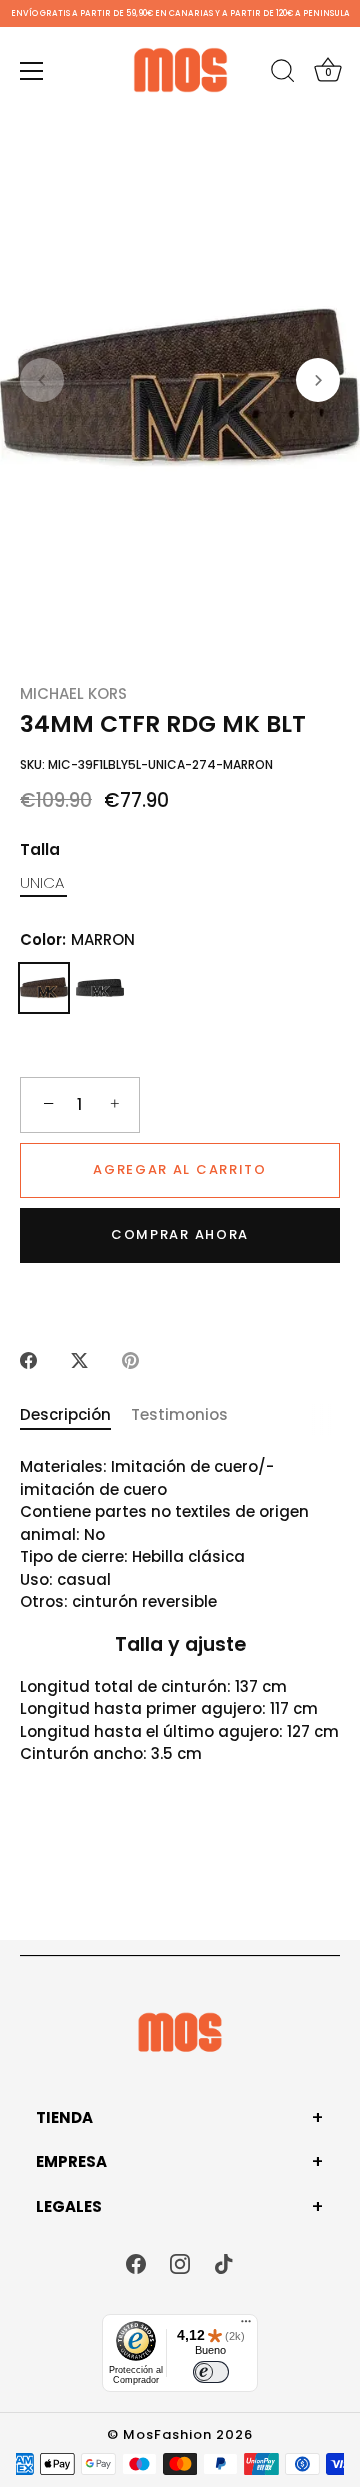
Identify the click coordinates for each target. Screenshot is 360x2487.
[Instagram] (180, 2262)
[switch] (211, 2372)
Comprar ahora (180, 1234)
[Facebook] (136, 2262)
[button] (42, 380)
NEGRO (100, 988)
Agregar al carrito (179, 1169)
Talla (40, 850)
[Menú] (32, 71)
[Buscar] (283, 74)
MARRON (44, 988)
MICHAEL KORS (73, 693)
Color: (77, 940)
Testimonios (179, 1414)
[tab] (75, 1415)
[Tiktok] (224, 2262)
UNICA (42, 883)
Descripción (65, 1414)
